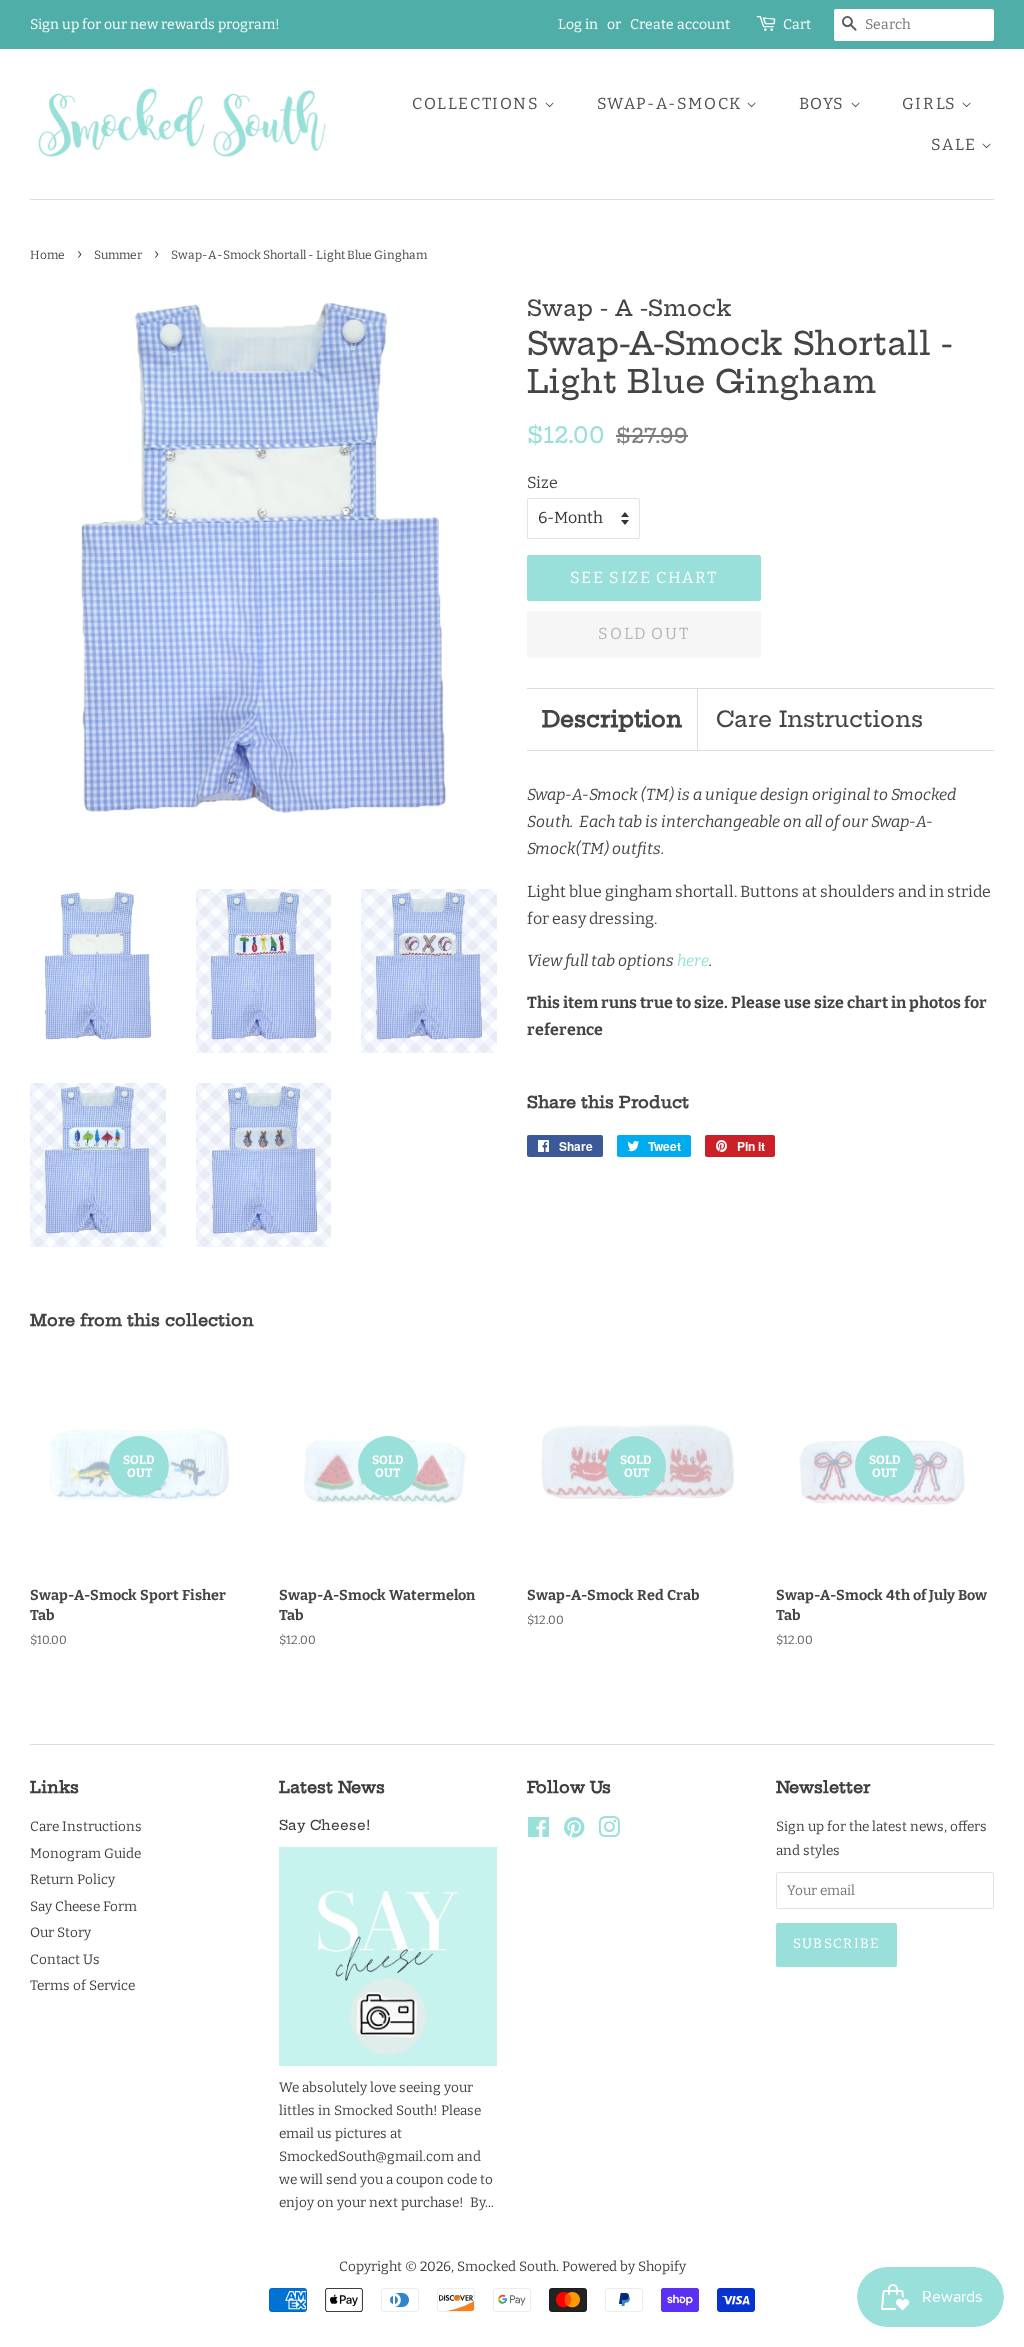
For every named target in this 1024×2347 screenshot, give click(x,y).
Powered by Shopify (624, 2266)
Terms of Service (82, 1985)
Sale (956, 144)
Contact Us (65, 1959)
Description (612, 719)
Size (542, 482)
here (693, 960)
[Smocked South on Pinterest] (574, 1831)
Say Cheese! (324, 1825)
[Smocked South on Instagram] (609, 1831)
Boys (824, 103)
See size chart (644, 577)
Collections (478, 103)
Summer (118, 255)
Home (47, 255)
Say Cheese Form (83, 1906)
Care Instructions (819, 719)
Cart (797, 24)
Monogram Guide (85, 1853)
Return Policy (72, 1879)
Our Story (60, 1932)
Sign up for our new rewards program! (155, 24)
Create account (680, 24)
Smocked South (506, 2266)
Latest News (332, 1787)
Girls (932, 103)
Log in (578, 24)
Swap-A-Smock (672, 103)
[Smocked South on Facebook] (538, 1831)
